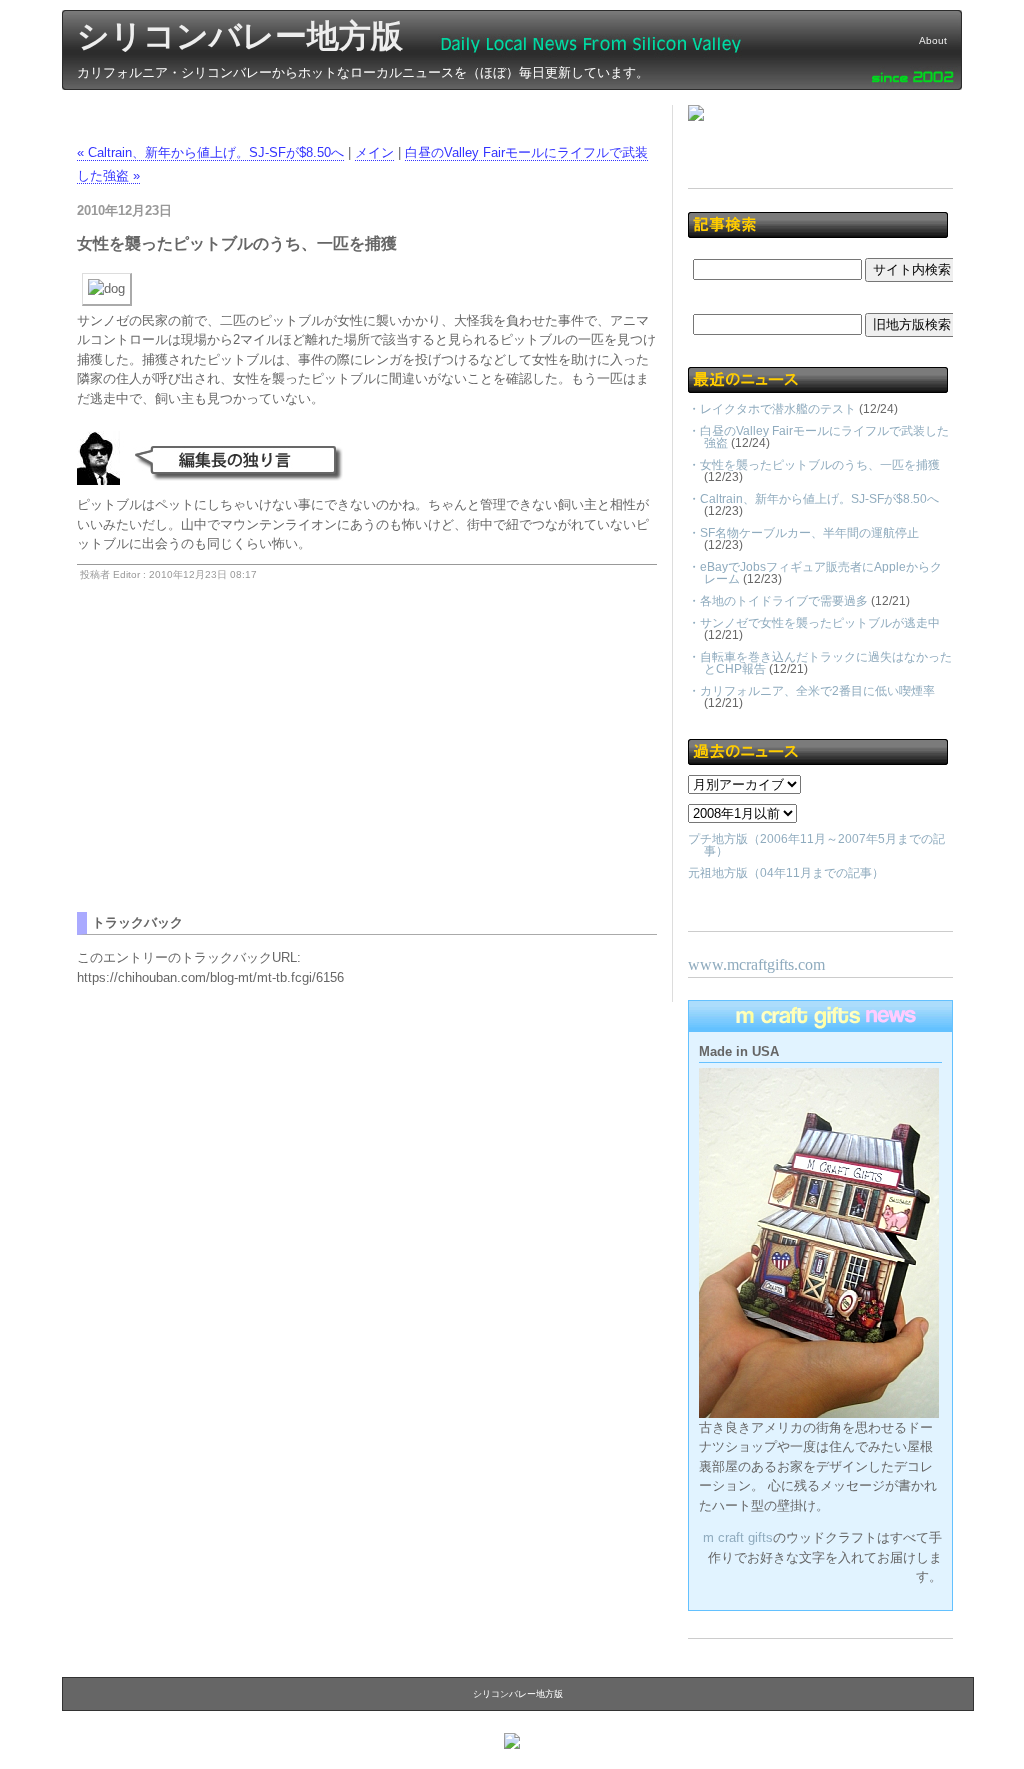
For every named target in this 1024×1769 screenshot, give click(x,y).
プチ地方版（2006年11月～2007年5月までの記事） (816, 845)
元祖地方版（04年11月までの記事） (786, 873)
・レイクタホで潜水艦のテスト (772, 409)
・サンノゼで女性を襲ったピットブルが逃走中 (814, 623)
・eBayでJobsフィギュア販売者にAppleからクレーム (815, 573)
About (933, 40)
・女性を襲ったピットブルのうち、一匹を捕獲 (814, 465)
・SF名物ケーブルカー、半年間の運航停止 (803, 533)
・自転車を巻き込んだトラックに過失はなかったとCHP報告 (820, 663)
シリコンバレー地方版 (240, 36)
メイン (374, 152)
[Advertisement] (245, 772)
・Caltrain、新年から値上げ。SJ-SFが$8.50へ (813, 499)
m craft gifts (738, 1537)
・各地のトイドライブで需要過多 (778, 601)
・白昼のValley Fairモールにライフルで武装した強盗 (818, 437)
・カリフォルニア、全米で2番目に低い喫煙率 (811, 691)
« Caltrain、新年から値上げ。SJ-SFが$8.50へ (210, 152)
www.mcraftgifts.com (756, 964)
